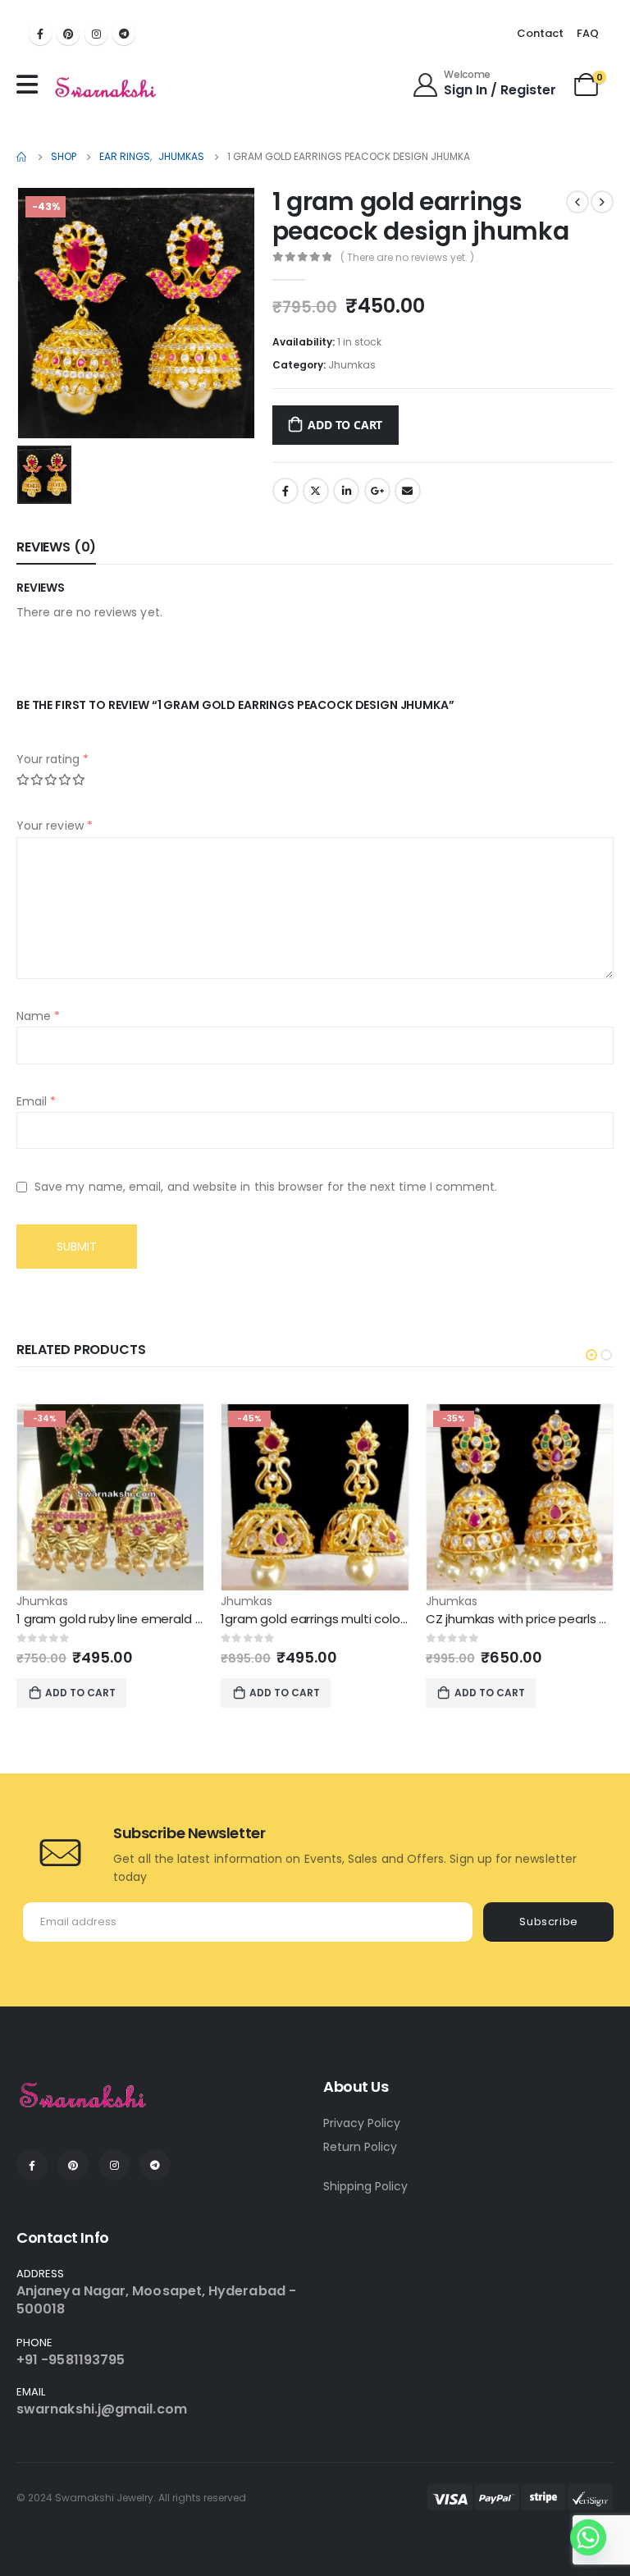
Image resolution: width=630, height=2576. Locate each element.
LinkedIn (346, 491)
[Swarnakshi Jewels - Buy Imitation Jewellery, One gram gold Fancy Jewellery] (106, 89)
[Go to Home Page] (22, 157)
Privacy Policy (362, 2123)
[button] (591, 1355)
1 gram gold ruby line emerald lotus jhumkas (147, 1619)
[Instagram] (96, 34)
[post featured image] (110, 1497)
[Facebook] (40, 34)
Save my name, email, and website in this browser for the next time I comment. (266, 1187)
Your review (55, 826)
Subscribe (549, 1922)
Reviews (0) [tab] (56, 547)
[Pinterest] (68, 34)
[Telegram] (124, 34)
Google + (377, 491)
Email (408, 491)
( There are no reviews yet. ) (407, 257)
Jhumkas (352, 365)
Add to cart (345, 425)
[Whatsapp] (588, 2537)
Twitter (316, 491)
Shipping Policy (365, 2186)
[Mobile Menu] (31, 85)
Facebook (285, 491)
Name (38, 1016)
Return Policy (360, 2147)
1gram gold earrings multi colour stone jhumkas (361, 1619)
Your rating (52, 759)
